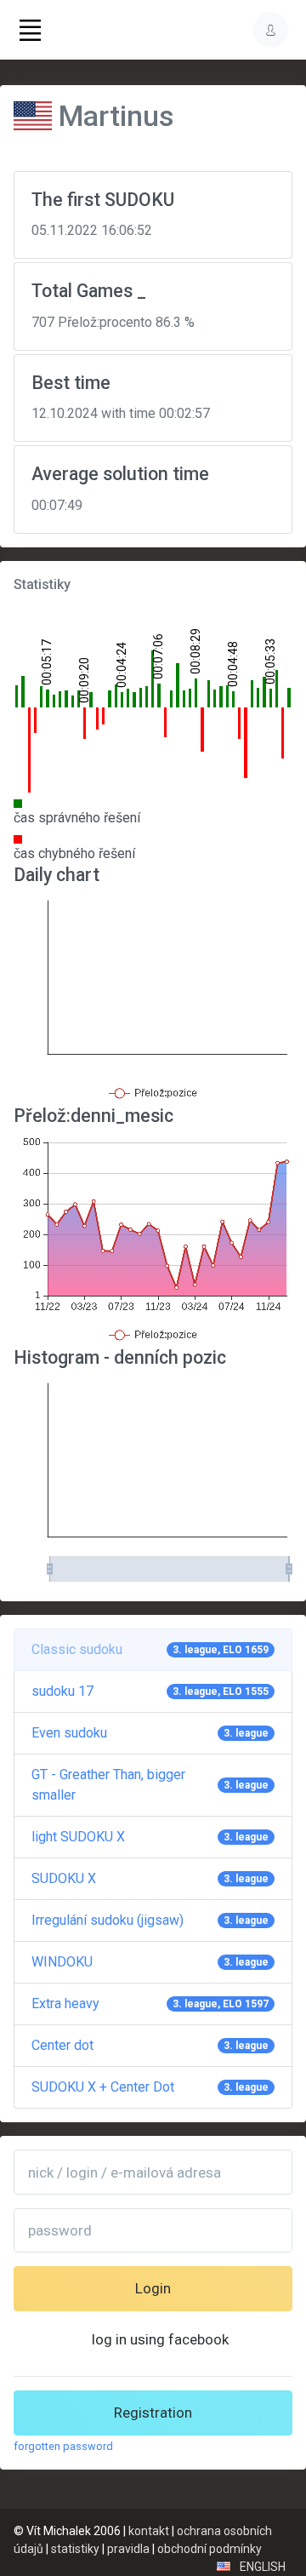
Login (153, 2288)
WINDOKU (150, 1962)
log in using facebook (160, 2339)
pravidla (128, 2549)
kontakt (149, 2531)
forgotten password (63, 2446)
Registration (153, 2413)
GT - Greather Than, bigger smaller (150, 1785)
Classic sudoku (150, 1649)
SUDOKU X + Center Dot (150, 2087)
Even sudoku (150, 1733)
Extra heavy (150, 2004)
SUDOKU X (150, 1878)
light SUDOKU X (150, 1837)
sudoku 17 (150, 1691)
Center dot (150, 2045)
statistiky (75, 2549)
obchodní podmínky (210, 2549)
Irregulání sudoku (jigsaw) (150, 1920)
